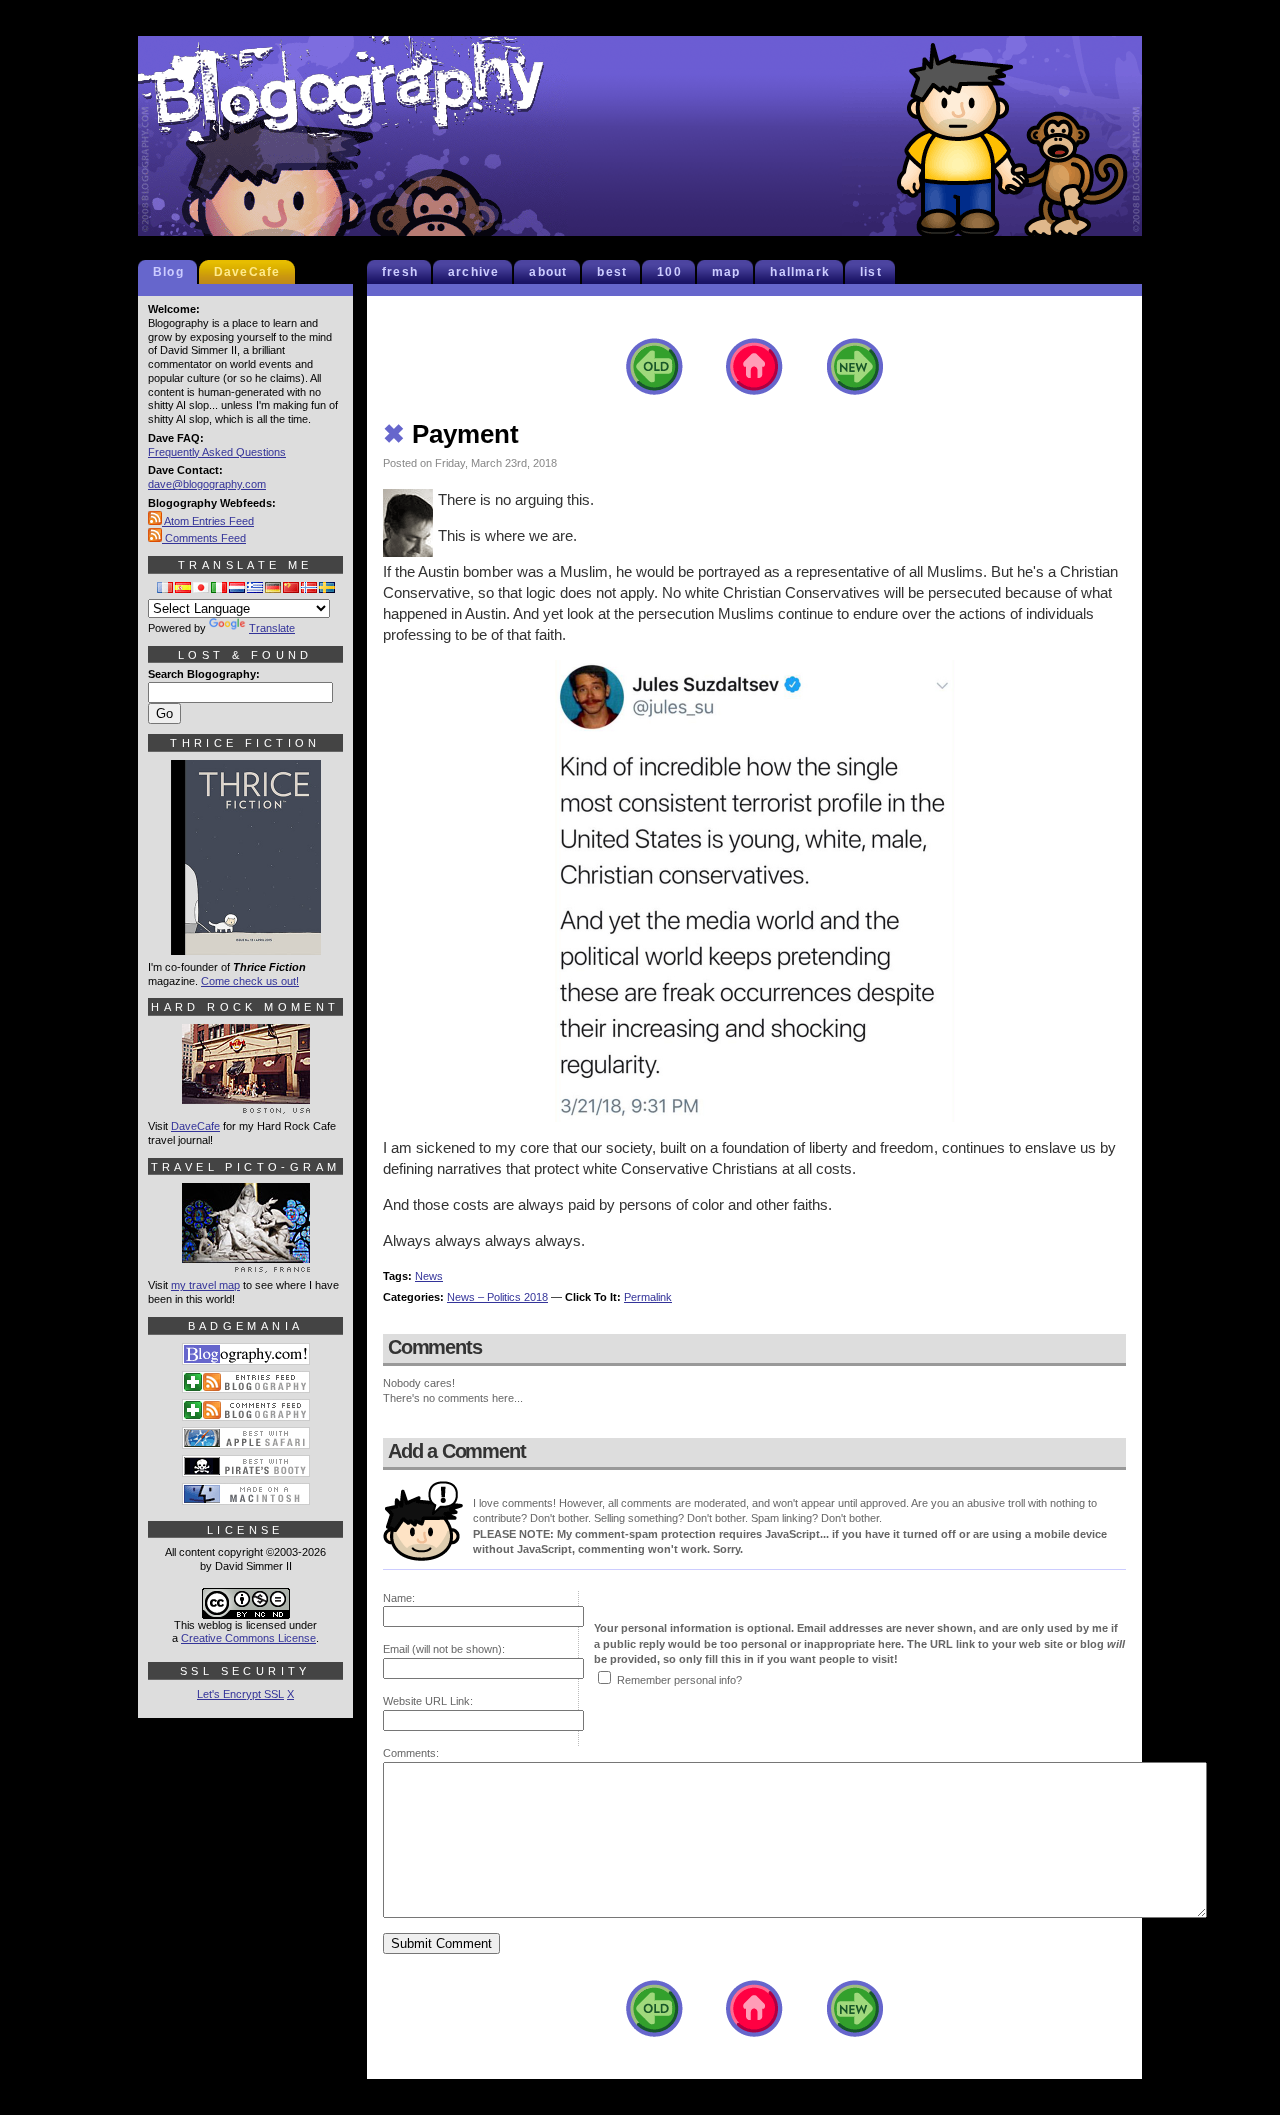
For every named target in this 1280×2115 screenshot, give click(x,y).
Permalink (648, 1297)
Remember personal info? (679, 1680)
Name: (399, 1598)
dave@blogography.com (207, 484)
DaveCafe (247, 272)
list (871, 272)
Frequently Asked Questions (217, 452)
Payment (451, 434)
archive (473, 272)
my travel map (205, 1285)
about (548, 272)
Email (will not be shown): (444, 1649)
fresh (400, 272)
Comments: (411, 1753)
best (612, 272)
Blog (168, 272)
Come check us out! (250, 981)
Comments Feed (204, 538)
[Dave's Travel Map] (246, 1264)
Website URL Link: (428, 1701)
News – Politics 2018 (497, 1297)
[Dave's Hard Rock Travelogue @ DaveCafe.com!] (246, 1105)
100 (669, 272)
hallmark (800, 272)
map (726, 272)
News (429, 1276)
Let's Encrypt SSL (240, 1694)
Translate (272, 628)
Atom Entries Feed (208, 521)
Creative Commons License (248, 1638)
